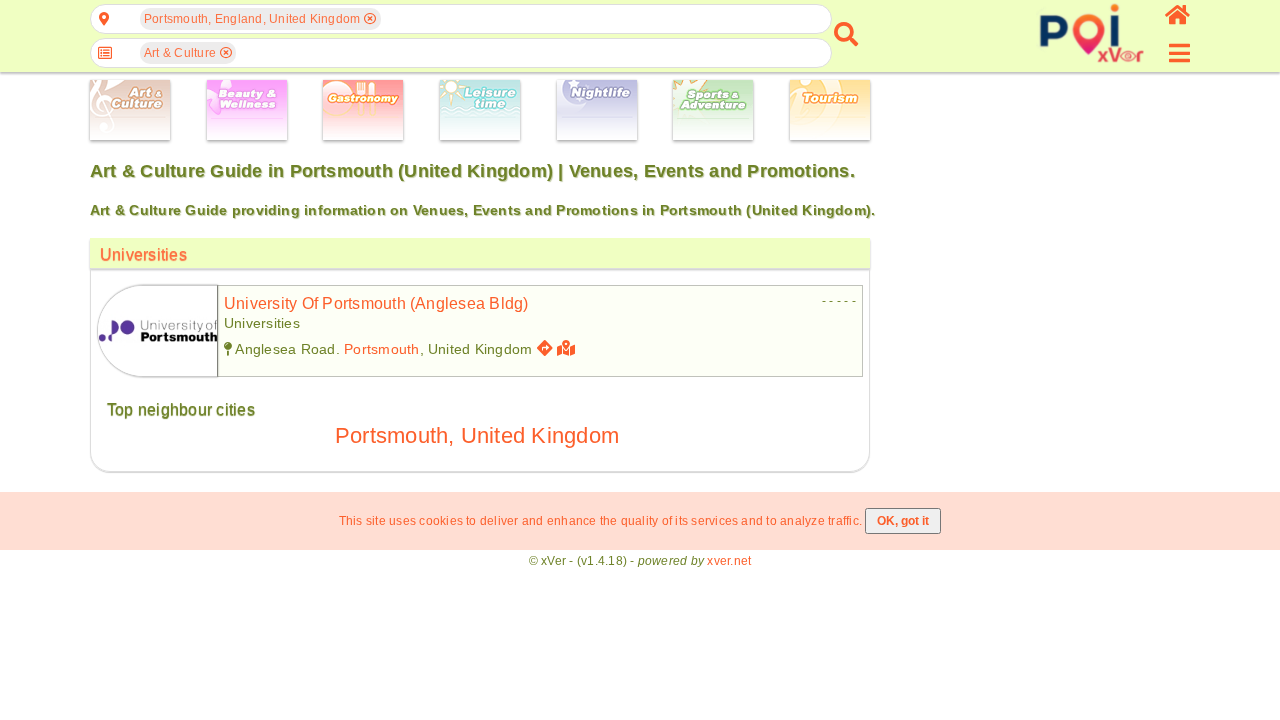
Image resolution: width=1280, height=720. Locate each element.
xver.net (729, 561)
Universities (143, 254)
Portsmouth (381, 349)
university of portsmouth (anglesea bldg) (376, 303)
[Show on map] (568, 348)
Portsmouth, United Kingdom (477, 435)
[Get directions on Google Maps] (545, 348)
